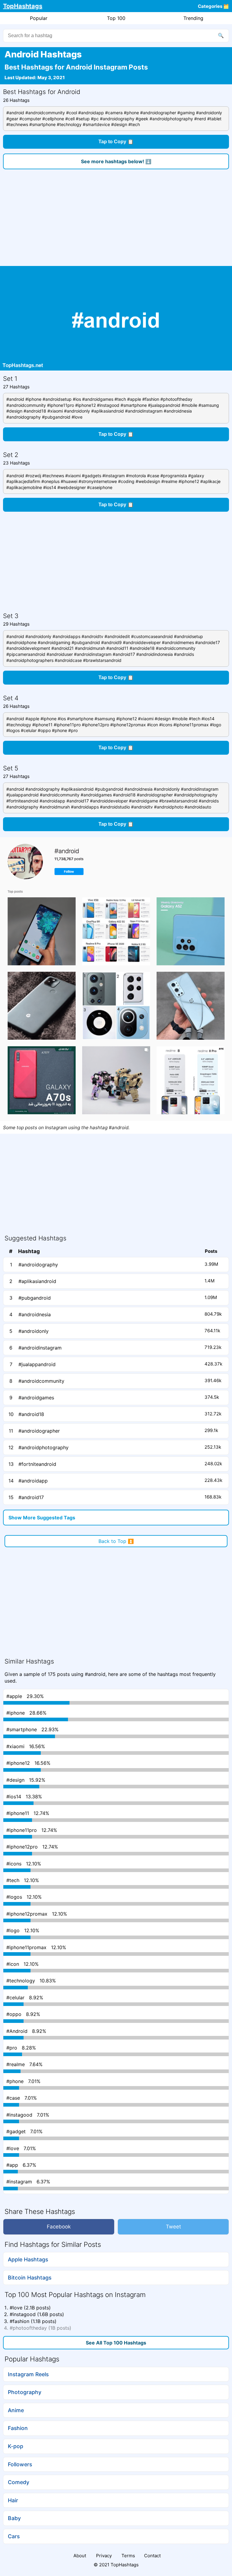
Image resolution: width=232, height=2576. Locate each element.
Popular (39, 18)
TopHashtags (23, 6)
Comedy (19, 2482)
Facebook (59, 2227)
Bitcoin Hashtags (30, 2278)
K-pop (16, 2446)
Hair (13, 2500)
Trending (193, 18)
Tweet (173, 2227)
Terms (128, 2556)
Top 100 (116, 18)
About (80, 2556)
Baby (14, 2518)
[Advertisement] (116, 221)
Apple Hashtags (28, 2259)
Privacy (104, 2556)
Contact (152, 2556)
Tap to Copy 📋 (116, 142)
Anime (16, 2410)
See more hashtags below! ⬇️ (116, 161)
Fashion (18, 2428)
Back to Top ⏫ (116, 1541)
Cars (14, 2536)
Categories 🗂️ (213, 6)
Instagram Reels (28, 2374)
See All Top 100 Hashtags (116, 2343)
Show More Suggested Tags (42, 1518)
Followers (20, 2464)
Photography (25, 2392)
